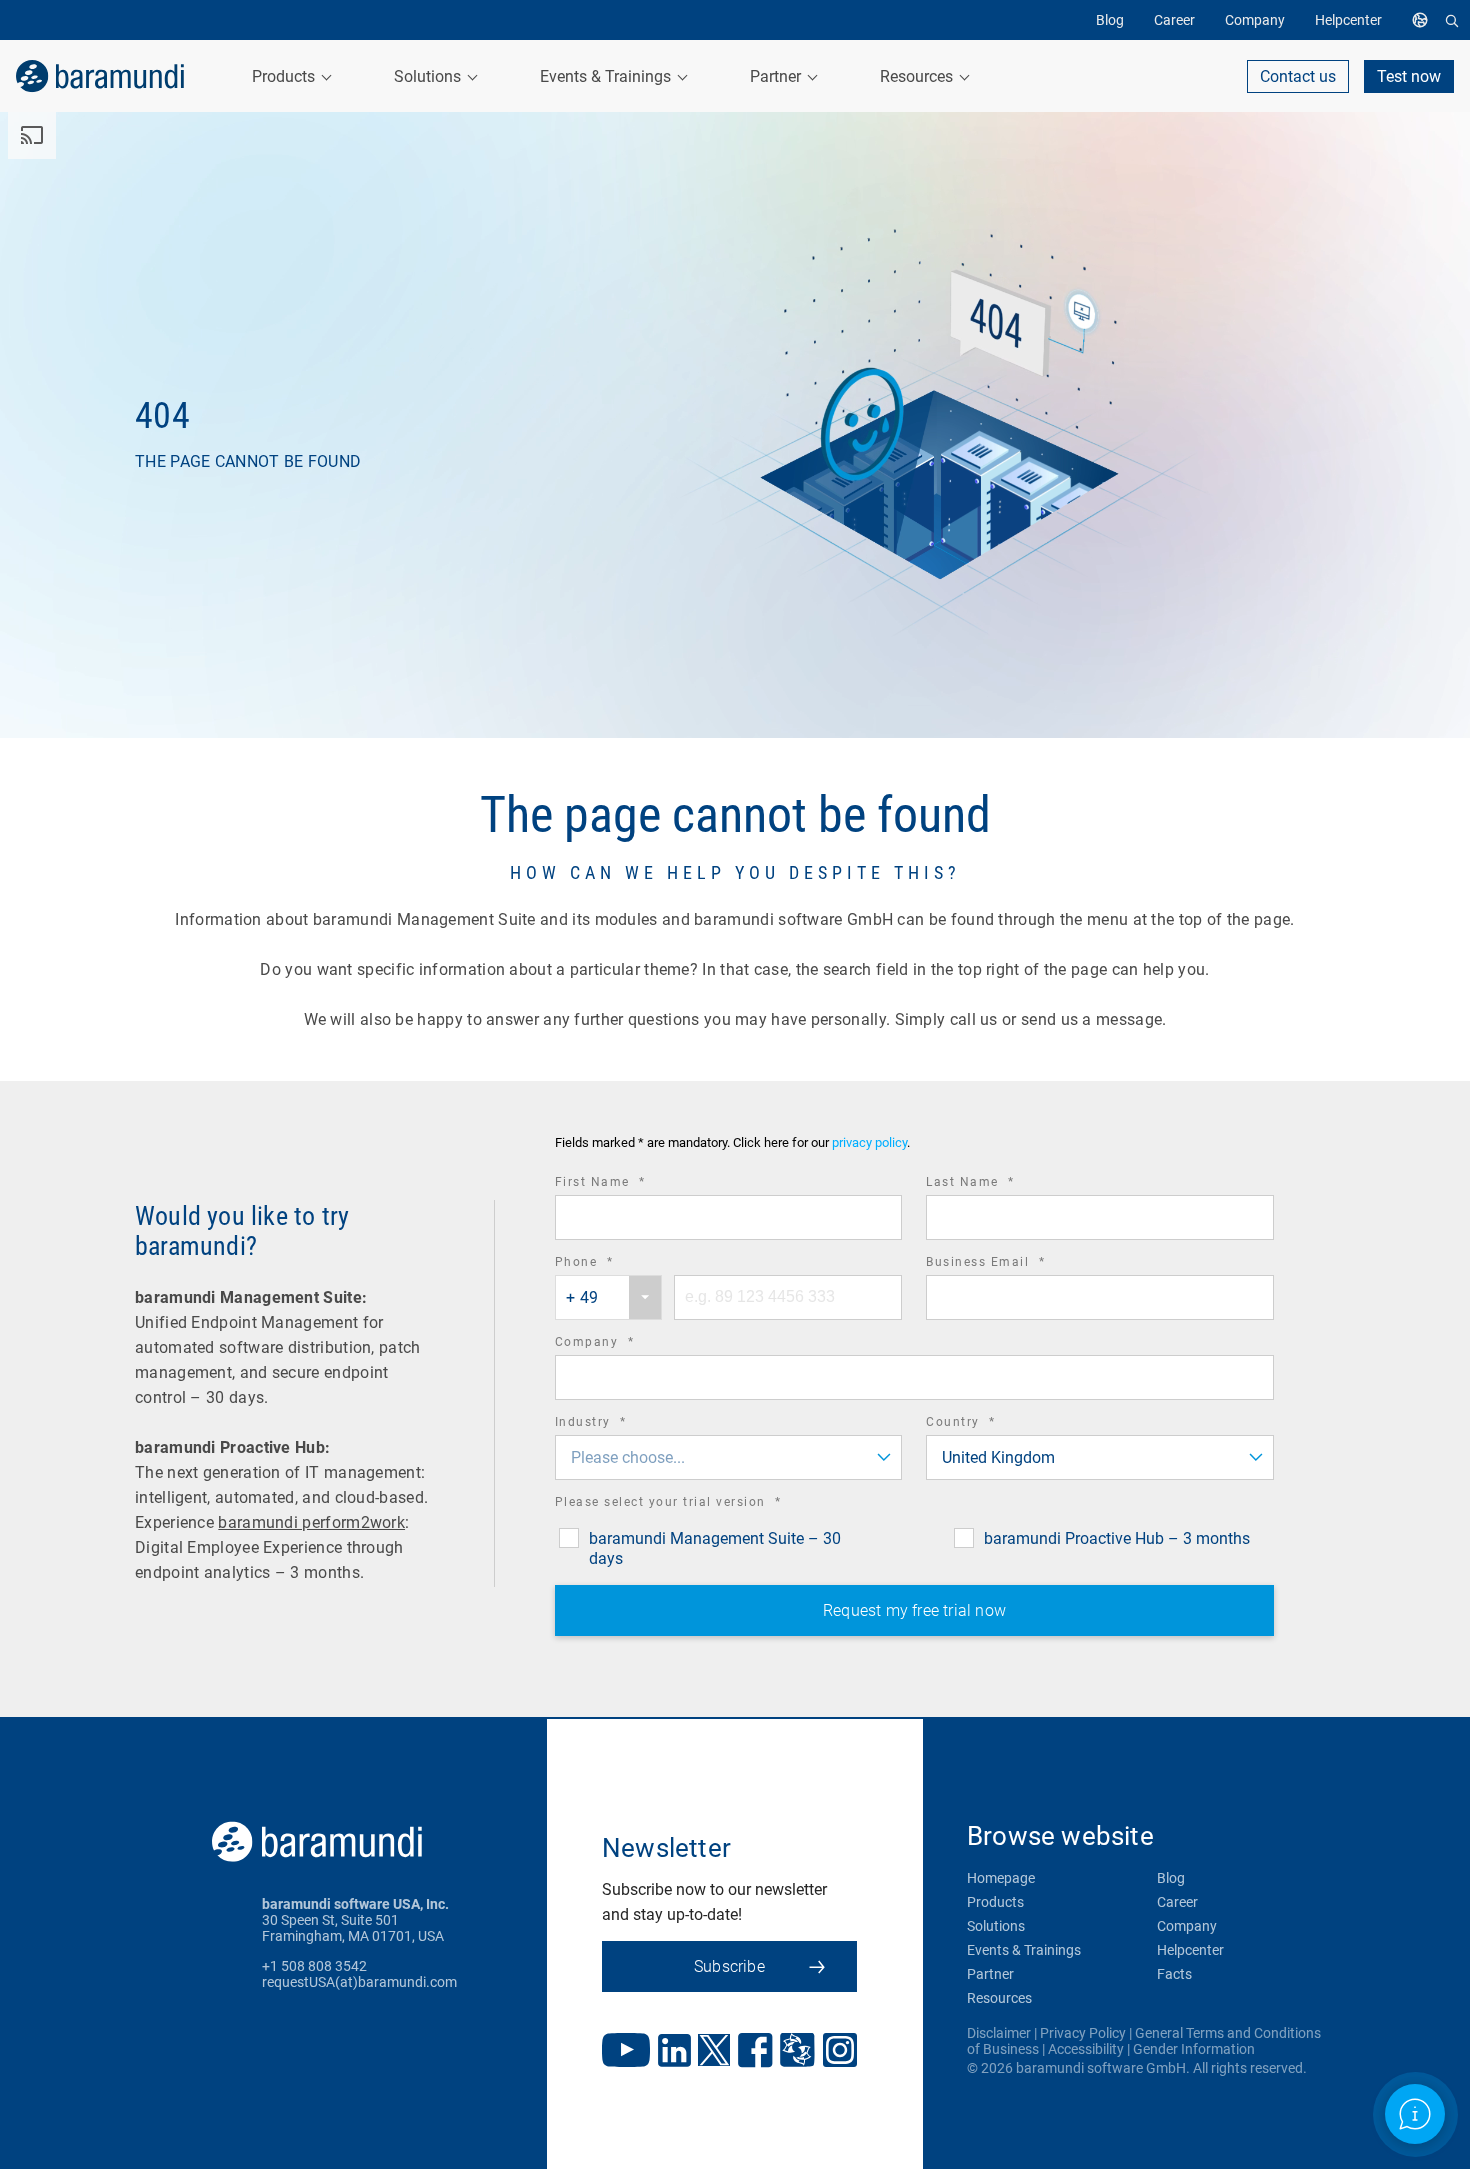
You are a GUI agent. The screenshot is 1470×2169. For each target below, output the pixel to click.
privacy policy (869, 1142)
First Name (628, 1184)
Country (988, 1424)
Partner (990, 1974)
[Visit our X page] (714, 2052)
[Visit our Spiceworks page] (797, 2052)
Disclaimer (999, 2033)
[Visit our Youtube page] (626, 2052)
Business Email (1013, 1264)
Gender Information (1194, 2049)
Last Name (998, 1184)
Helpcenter (1190, 1950)
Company (622, 1344)
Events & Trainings (1024, 1950)
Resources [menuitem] (918, 76)
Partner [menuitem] (777, 76)
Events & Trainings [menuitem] (607, 76)
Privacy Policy (1083, 2033)
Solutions (996, 1926)
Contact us (1298, 76)
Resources (999, 1998)
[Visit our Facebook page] (755, 2052)
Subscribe (729, 1966)
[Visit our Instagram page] (840, 2052)
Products (995, 1902)
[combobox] (608, 1297)
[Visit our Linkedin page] (674, 2052)
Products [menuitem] (285, 76)
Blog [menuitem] (1110, 20)
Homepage (1001, 1878)
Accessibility (1086, 2049)
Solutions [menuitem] (429, 76)
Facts (1174, 1974)
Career (1177, 1902)
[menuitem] (1425, 20)
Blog (1171, 1878)
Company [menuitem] (1255, 20)
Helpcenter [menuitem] (1348, 20)
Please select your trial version (696, 1504)
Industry (618, 1424)
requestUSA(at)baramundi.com (359, 1982)
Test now (1409, 76)
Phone (612, 1264)
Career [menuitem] (1174, 20)
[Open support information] (1415, 2114)
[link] (100, 76)
